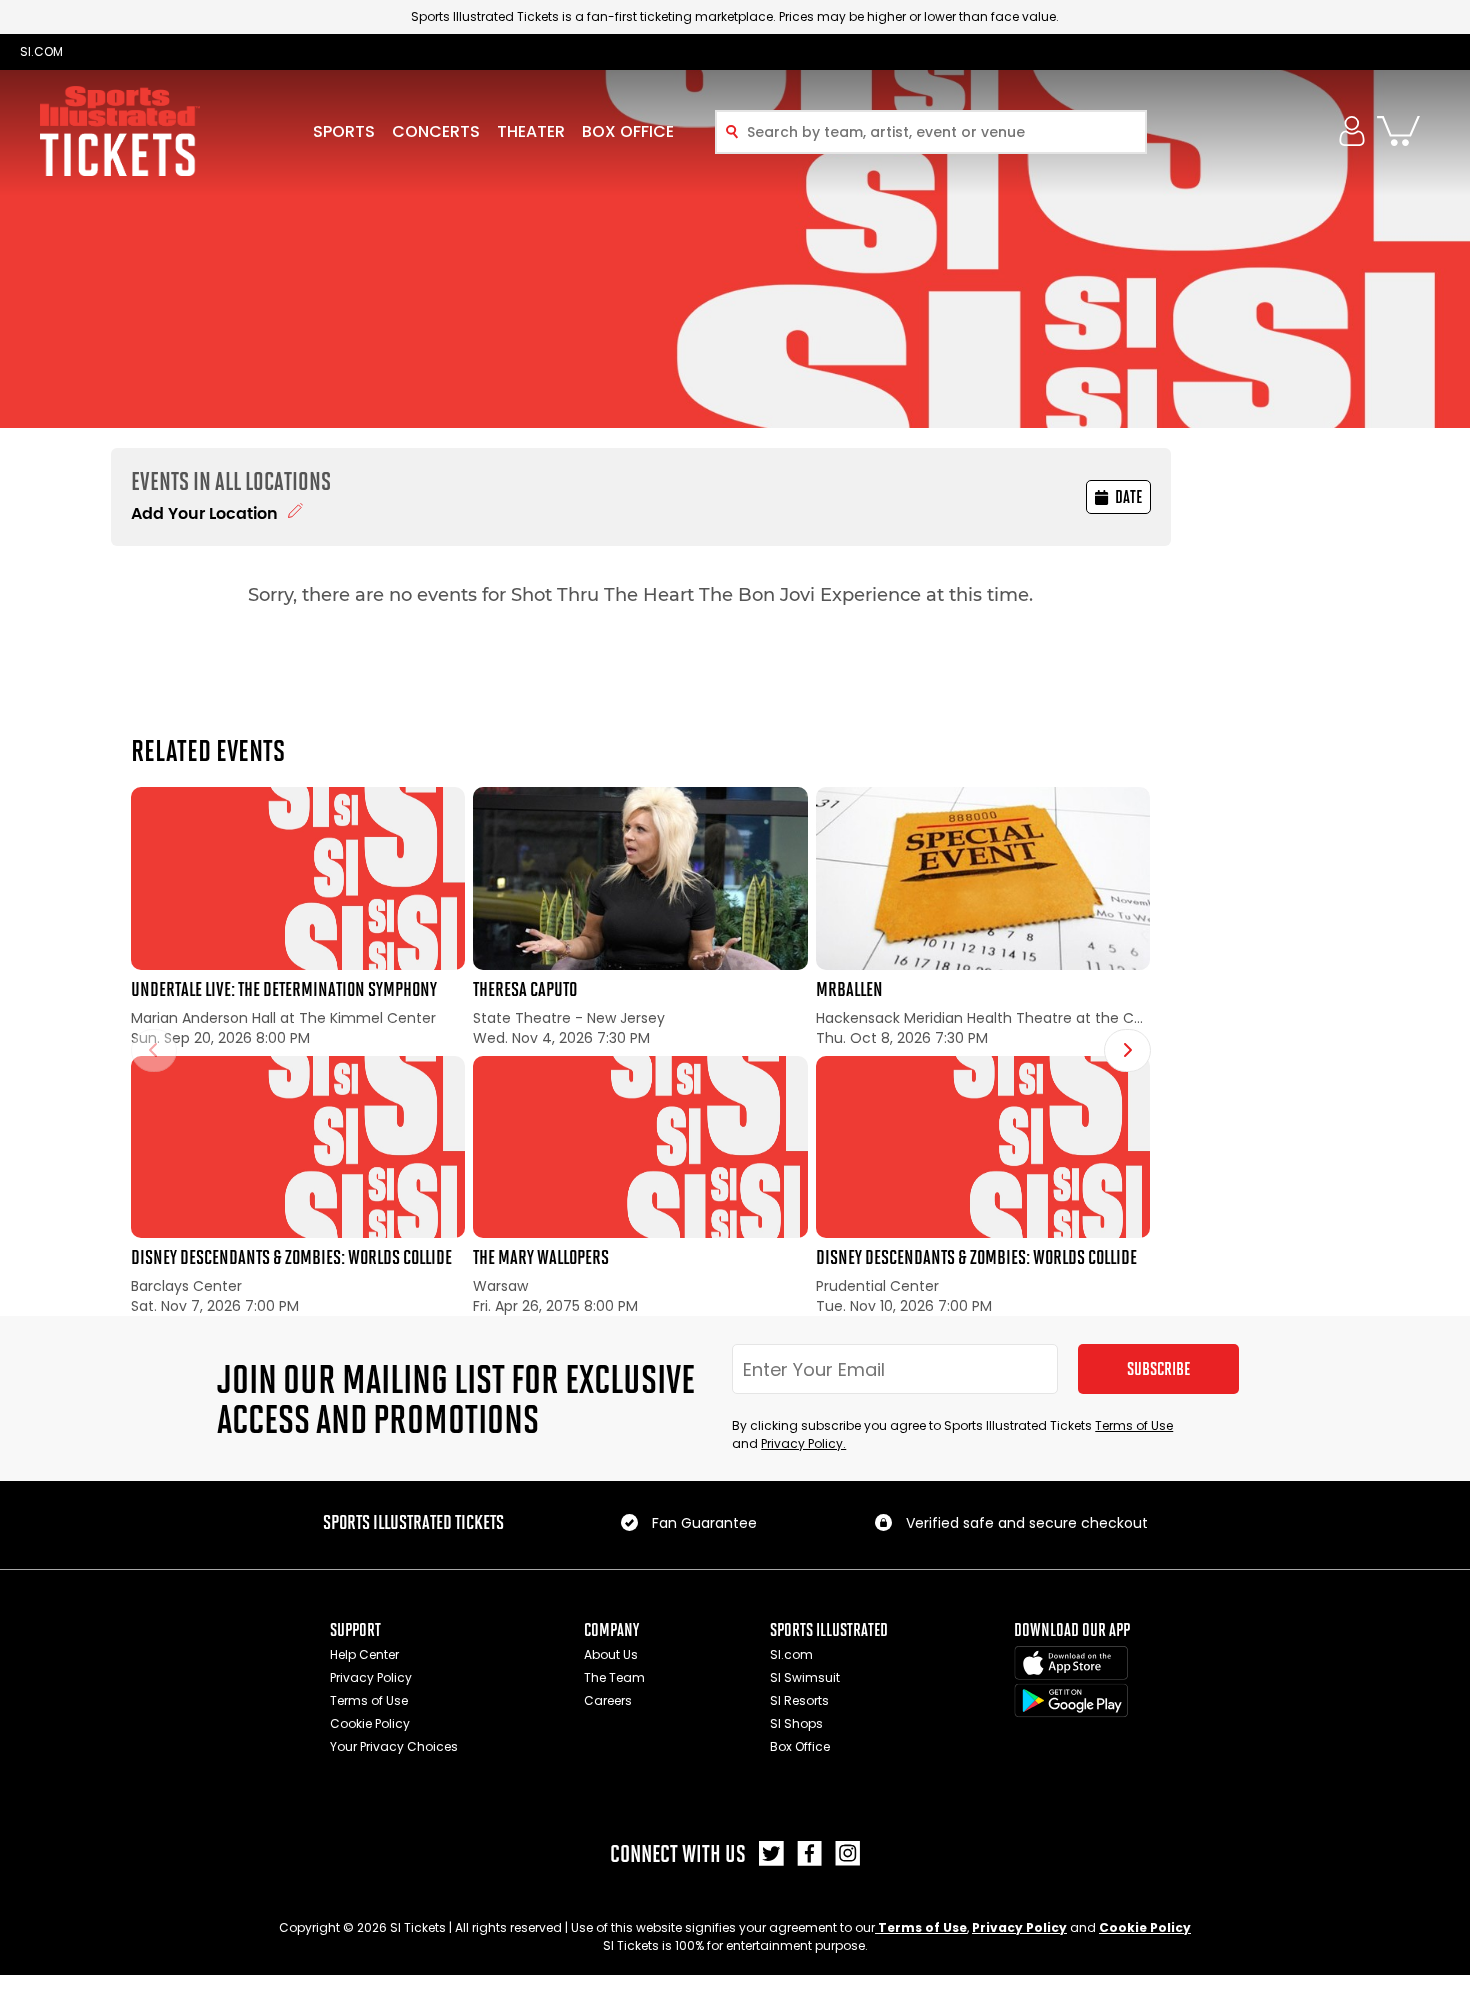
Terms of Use (1134, 1425)
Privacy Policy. (803, 1443)
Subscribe (1158, 1369)
